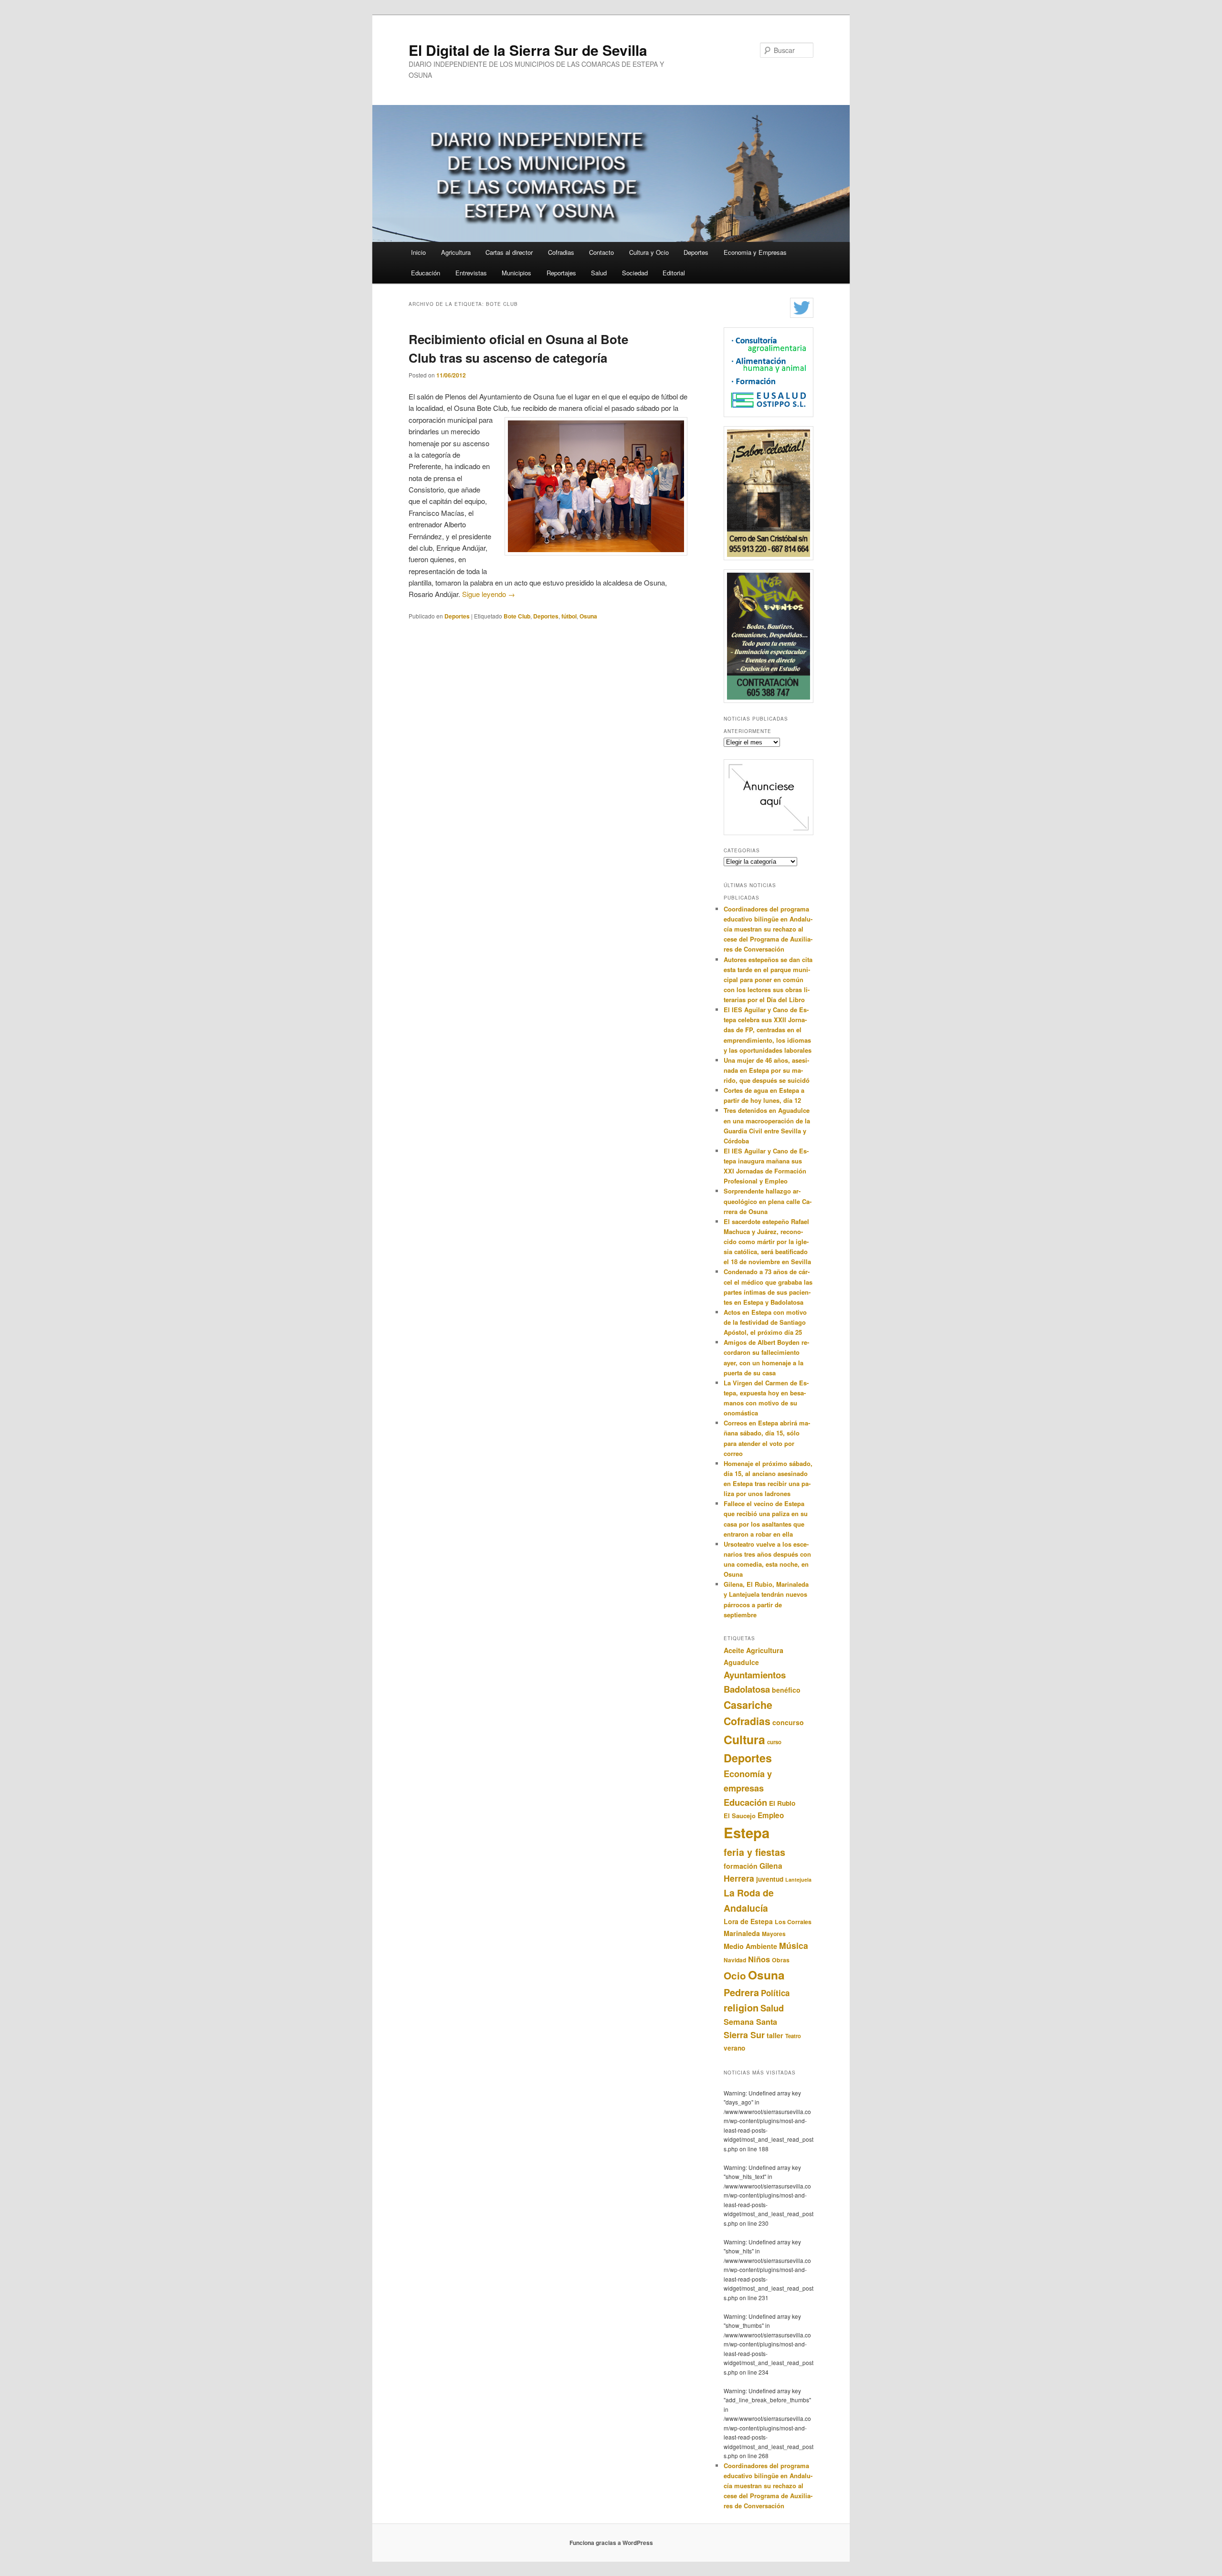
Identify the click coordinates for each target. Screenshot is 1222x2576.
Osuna (588, 616)
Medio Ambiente (750, 1946)
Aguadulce (741, 1662)
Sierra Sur (744, 2035)
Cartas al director (509, 252)
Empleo (771, 1815)
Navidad (735, 1960)
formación (741, 1866)
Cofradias (561, 252)
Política (775, 1993)
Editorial (674, 273)
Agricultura (456, 252)
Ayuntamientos (755, 1675)
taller (775, 2035)
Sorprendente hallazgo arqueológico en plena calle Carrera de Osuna (768, 1201)
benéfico (786, 1690)
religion (741, 2007)
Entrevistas (471, 273)
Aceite (734, 1650)
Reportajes (561, 273)
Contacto (601, 252)
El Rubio (782, 1803)
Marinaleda (742, 1933)
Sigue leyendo (489, 594)
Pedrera (741, 1992)
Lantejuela (798, 1880)
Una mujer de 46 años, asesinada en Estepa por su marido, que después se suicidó (767, 1070)
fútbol (569, 616)
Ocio (735, 1975)
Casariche (748, 1705)
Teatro (793, 2036)
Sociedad (635, 273)
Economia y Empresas (755, 252)
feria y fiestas (754, 1852)
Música (794, 1945)
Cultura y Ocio (649, 252)
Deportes (696, 252)
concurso (788, 1722)
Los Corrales (793, 1922)
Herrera (739, 1878)
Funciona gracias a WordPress (611, 2543)
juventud (770, 1879)
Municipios (516, 273)
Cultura (744, 1739)
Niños (759, 1959)
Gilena (771, 1866)
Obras (781, 1960)
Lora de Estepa (748, 1921)
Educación (426, 273)
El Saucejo (740, 1816)
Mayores (774, 1934)
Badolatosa (747, 1689)
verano (734, 2048)
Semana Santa (750, 2022)
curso (774, 1742)
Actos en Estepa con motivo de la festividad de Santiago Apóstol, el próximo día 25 (765, 1322)
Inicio (418, 252)
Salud (599, 273)
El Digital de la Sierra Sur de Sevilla (528, 50)
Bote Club (517, 616)
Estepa (747, 1833)
